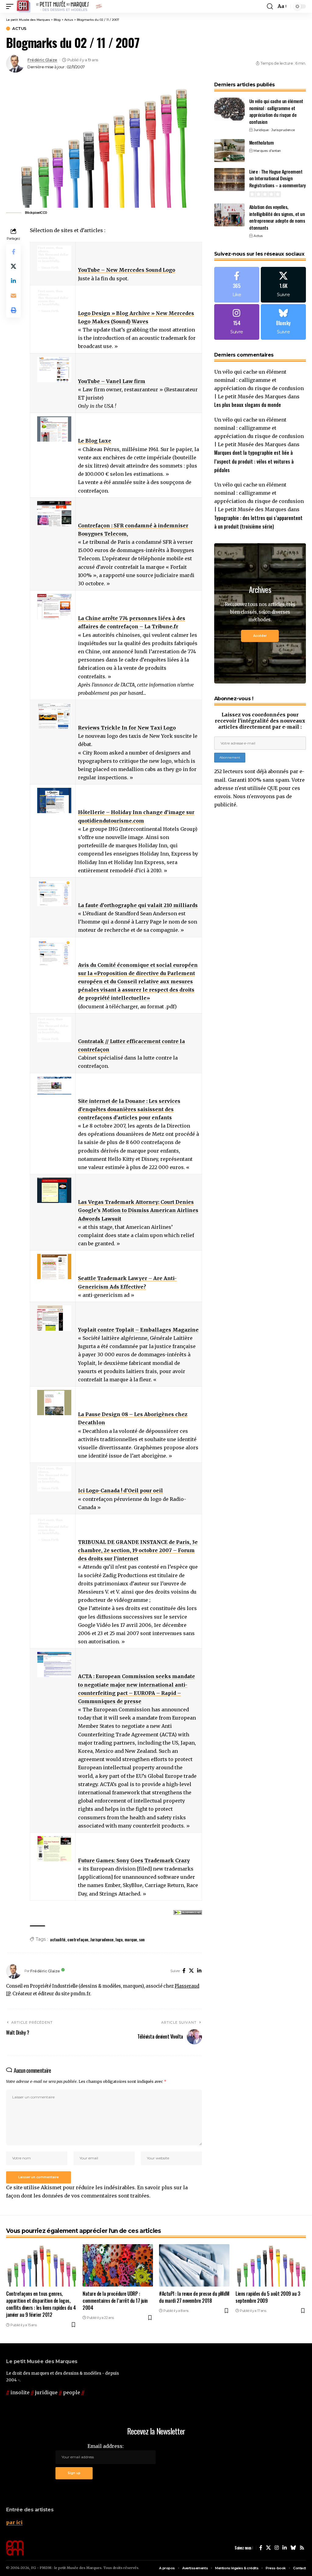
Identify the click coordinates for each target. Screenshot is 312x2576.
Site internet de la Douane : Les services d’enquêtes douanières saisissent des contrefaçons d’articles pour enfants (129, 1109)
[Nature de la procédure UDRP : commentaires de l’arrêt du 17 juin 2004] (118, 2265)
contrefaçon (78, 1939)
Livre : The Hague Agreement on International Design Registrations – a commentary (277, 178)
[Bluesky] (283, 322)
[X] (191, 1971)
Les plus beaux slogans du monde (248, 405)
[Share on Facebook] (13, 252)
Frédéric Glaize (42, 60)
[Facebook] (184, 1971)
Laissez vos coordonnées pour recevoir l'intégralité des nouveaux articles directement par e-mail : (260, 721)
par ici (14, 2522)
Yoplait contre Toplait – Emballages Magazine (138, 1330)
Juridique (261, 130)
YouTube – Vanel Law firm (112, 381)
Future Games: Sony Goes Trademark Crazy (134, 1860)
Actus (19, 29)
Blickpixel (33, 213)
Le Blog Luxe (95, 441)
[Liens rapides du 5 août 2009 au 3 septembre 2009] (271, 2265)
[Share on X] (13, 266)
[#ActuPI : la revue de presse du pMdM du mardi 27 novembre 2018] (194, 2265)
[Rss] (302, 2548)
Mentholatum (262, 142)
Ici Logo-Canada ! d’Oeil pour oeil (121, 1491)
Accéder (260, 636)
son (142, 1939)
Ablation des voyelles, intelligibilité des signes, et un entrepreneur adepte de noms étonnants (277, 217)
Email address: (106, 2446)
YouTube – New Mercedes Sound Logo (127, 270)
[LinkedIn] (199, 1971)
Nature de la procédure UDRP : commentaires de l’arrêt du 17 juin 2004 (115, 2301)
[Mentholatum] (229, 151)
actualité (58, 1939)
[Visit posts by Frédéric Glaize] (15, 63)
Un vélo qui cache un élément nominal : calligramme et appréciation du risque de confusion (276, 111)
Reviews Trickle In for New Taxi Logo (127, 728)
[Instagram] (237, 322)
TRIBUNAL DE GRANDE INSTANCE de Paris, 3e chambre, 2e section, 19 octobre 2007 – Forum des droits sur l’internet (138, 1550)
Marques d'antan (267, 151)
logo (119, 1939)
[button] (11, 6)
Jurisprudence (102, 1939)
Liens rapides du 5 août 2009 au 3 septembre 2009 (268, 2297)
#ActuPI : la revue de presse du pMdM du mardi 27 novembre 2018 (194, 2297)
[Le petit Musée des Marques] (59, 6)
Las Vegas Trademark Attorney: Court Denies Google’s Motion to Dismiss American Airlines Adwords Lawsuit (138, 1210)
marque (131, 1939)
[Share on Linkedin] (13, 281)
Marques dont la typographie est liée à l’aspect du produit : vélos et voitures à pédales (254, 461)
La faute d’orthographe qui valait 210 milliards (138, 905)
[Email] (13, 296)
